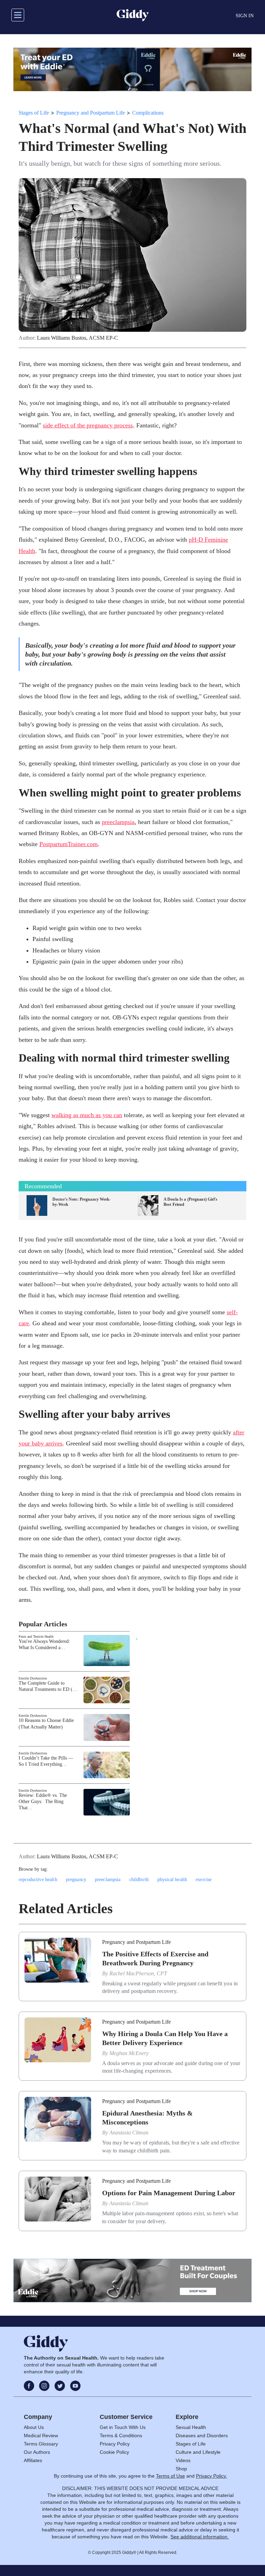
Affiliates (33, 2460)
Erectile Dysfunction (33, 1678)
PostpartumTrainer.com (68, 844)
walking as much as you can (87, 1115)
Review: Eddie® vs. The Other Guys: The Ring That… (43, 1802)
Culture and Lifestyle (198, 2452)
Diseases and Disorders (202, 2435)
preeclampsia (118, 822)
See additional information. (200, 2537)
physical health (172, 1880)
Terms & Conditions (121, 2435)
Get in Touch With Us (123, 2427)
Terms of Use (170, 2476)
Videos (183, 2460)
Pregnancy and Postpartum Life (91, 113)
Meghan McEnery (129, 2053)
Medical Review (41, 2435)
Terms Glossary (41, 2444)
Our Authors (37, 2452)
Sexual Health (191, 2427)
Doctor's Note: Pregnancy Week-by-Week (82, 1202)
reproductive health (38, 1880)
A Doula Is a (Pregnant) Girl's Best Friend (191, 1202)
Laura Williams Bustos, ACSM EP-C (77, 338)
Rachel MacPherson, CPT (138, 1973)
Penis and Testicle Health (36, 1636)
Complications (148, 113)
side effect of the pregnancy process (88, 425)
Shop (181, 2469)
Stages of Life (34, 113)
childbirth (139, 1880)
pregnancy (76, 1880)
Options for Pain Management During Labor (169, 2193)
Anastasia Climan (129, 2133)
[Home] (133, 15)
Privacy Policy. (212, 2476)
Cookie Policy (114, 2452)
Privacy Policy (115, 2444)
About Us (34, 2427)
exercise (204, 1880)
